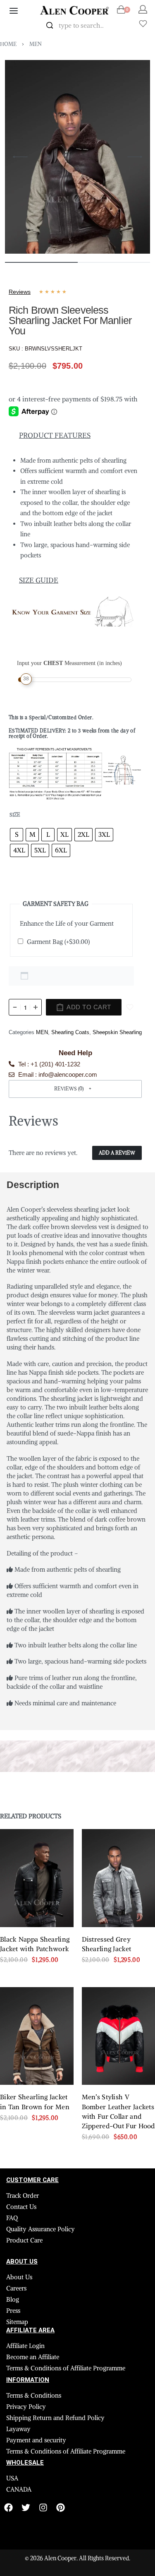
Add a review (117, 1153)
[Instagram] (43, 2508)
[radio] (17, 835)
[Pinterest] (61, 2508)
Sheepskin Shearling (117, 1032)
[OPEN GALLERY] (77, 157)
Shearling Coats (70, 1032)
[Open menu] (14, 11)
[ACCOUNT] (143, 9)
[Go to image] (41, 262)
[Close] (119, 26)
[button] (75, 1089)
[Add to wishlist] (130, 1007)
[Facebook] (8, 2508)
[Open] (143, 24)
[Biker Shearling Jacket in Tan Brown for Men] (37, 2036)
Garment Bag (58, 942)
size (15, 815)
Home (8, 44)
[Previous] (20, 157)
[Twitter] (26, 2508)
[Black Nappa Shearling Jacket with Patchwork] (37, 1878)
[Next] (135, 157)
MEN (36, 44)
